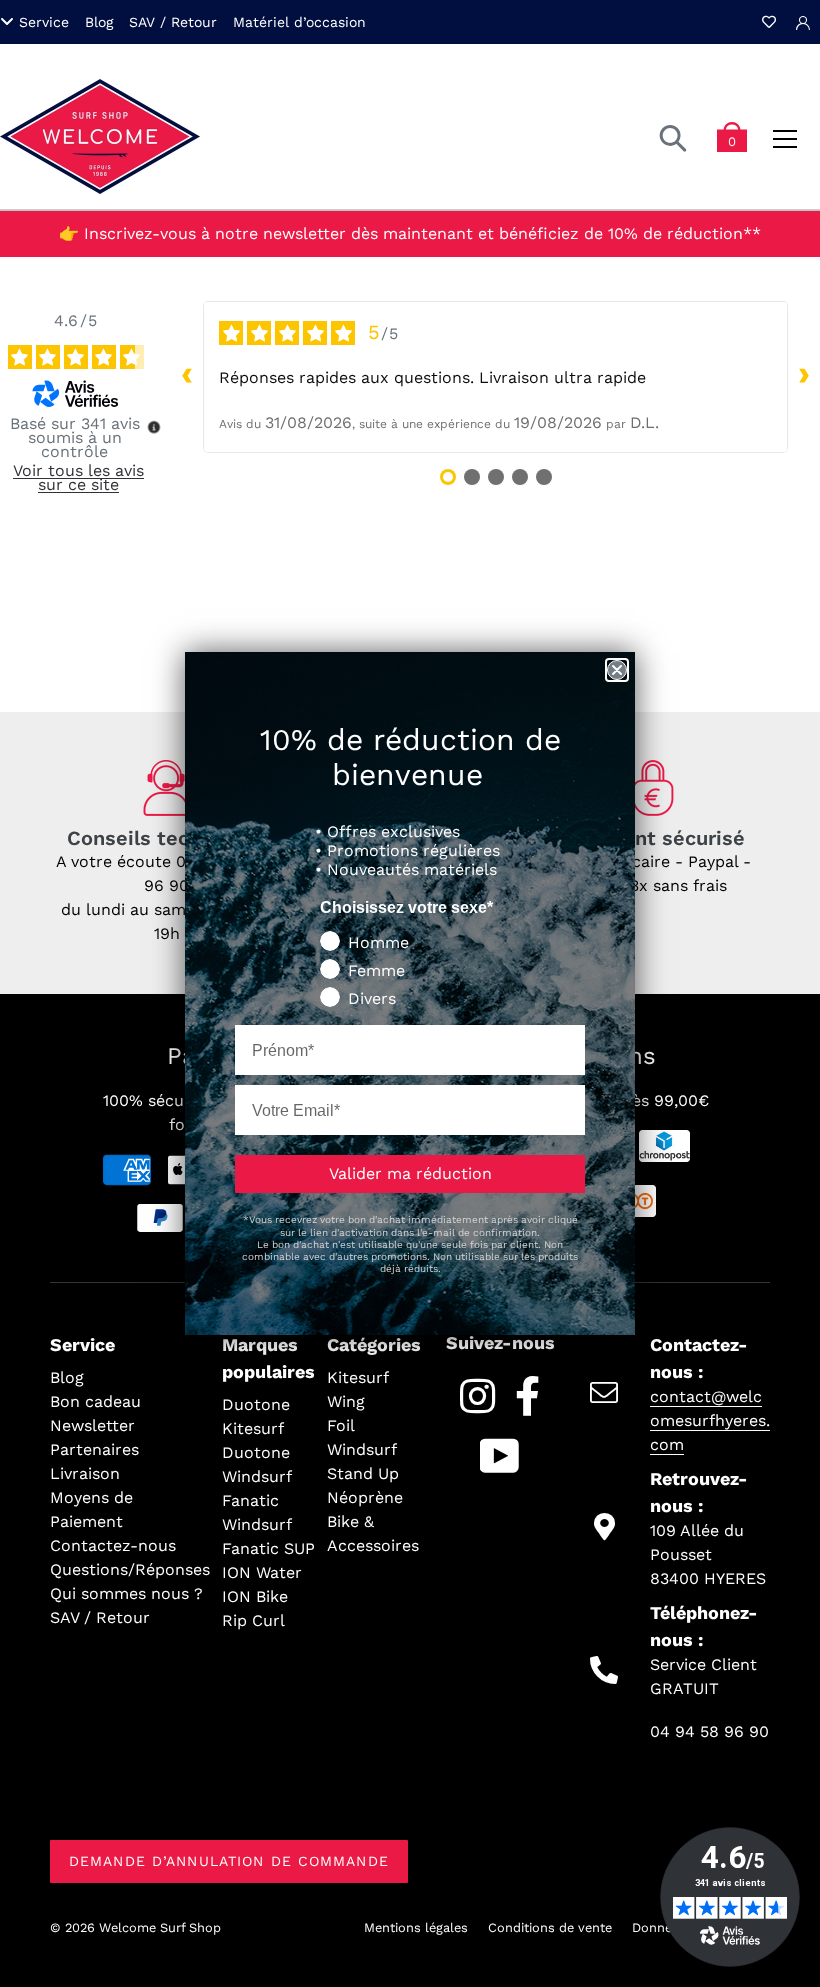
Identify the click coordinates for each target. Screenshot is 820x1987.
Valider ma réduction (410, 1173)
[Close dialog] (617, 670)
